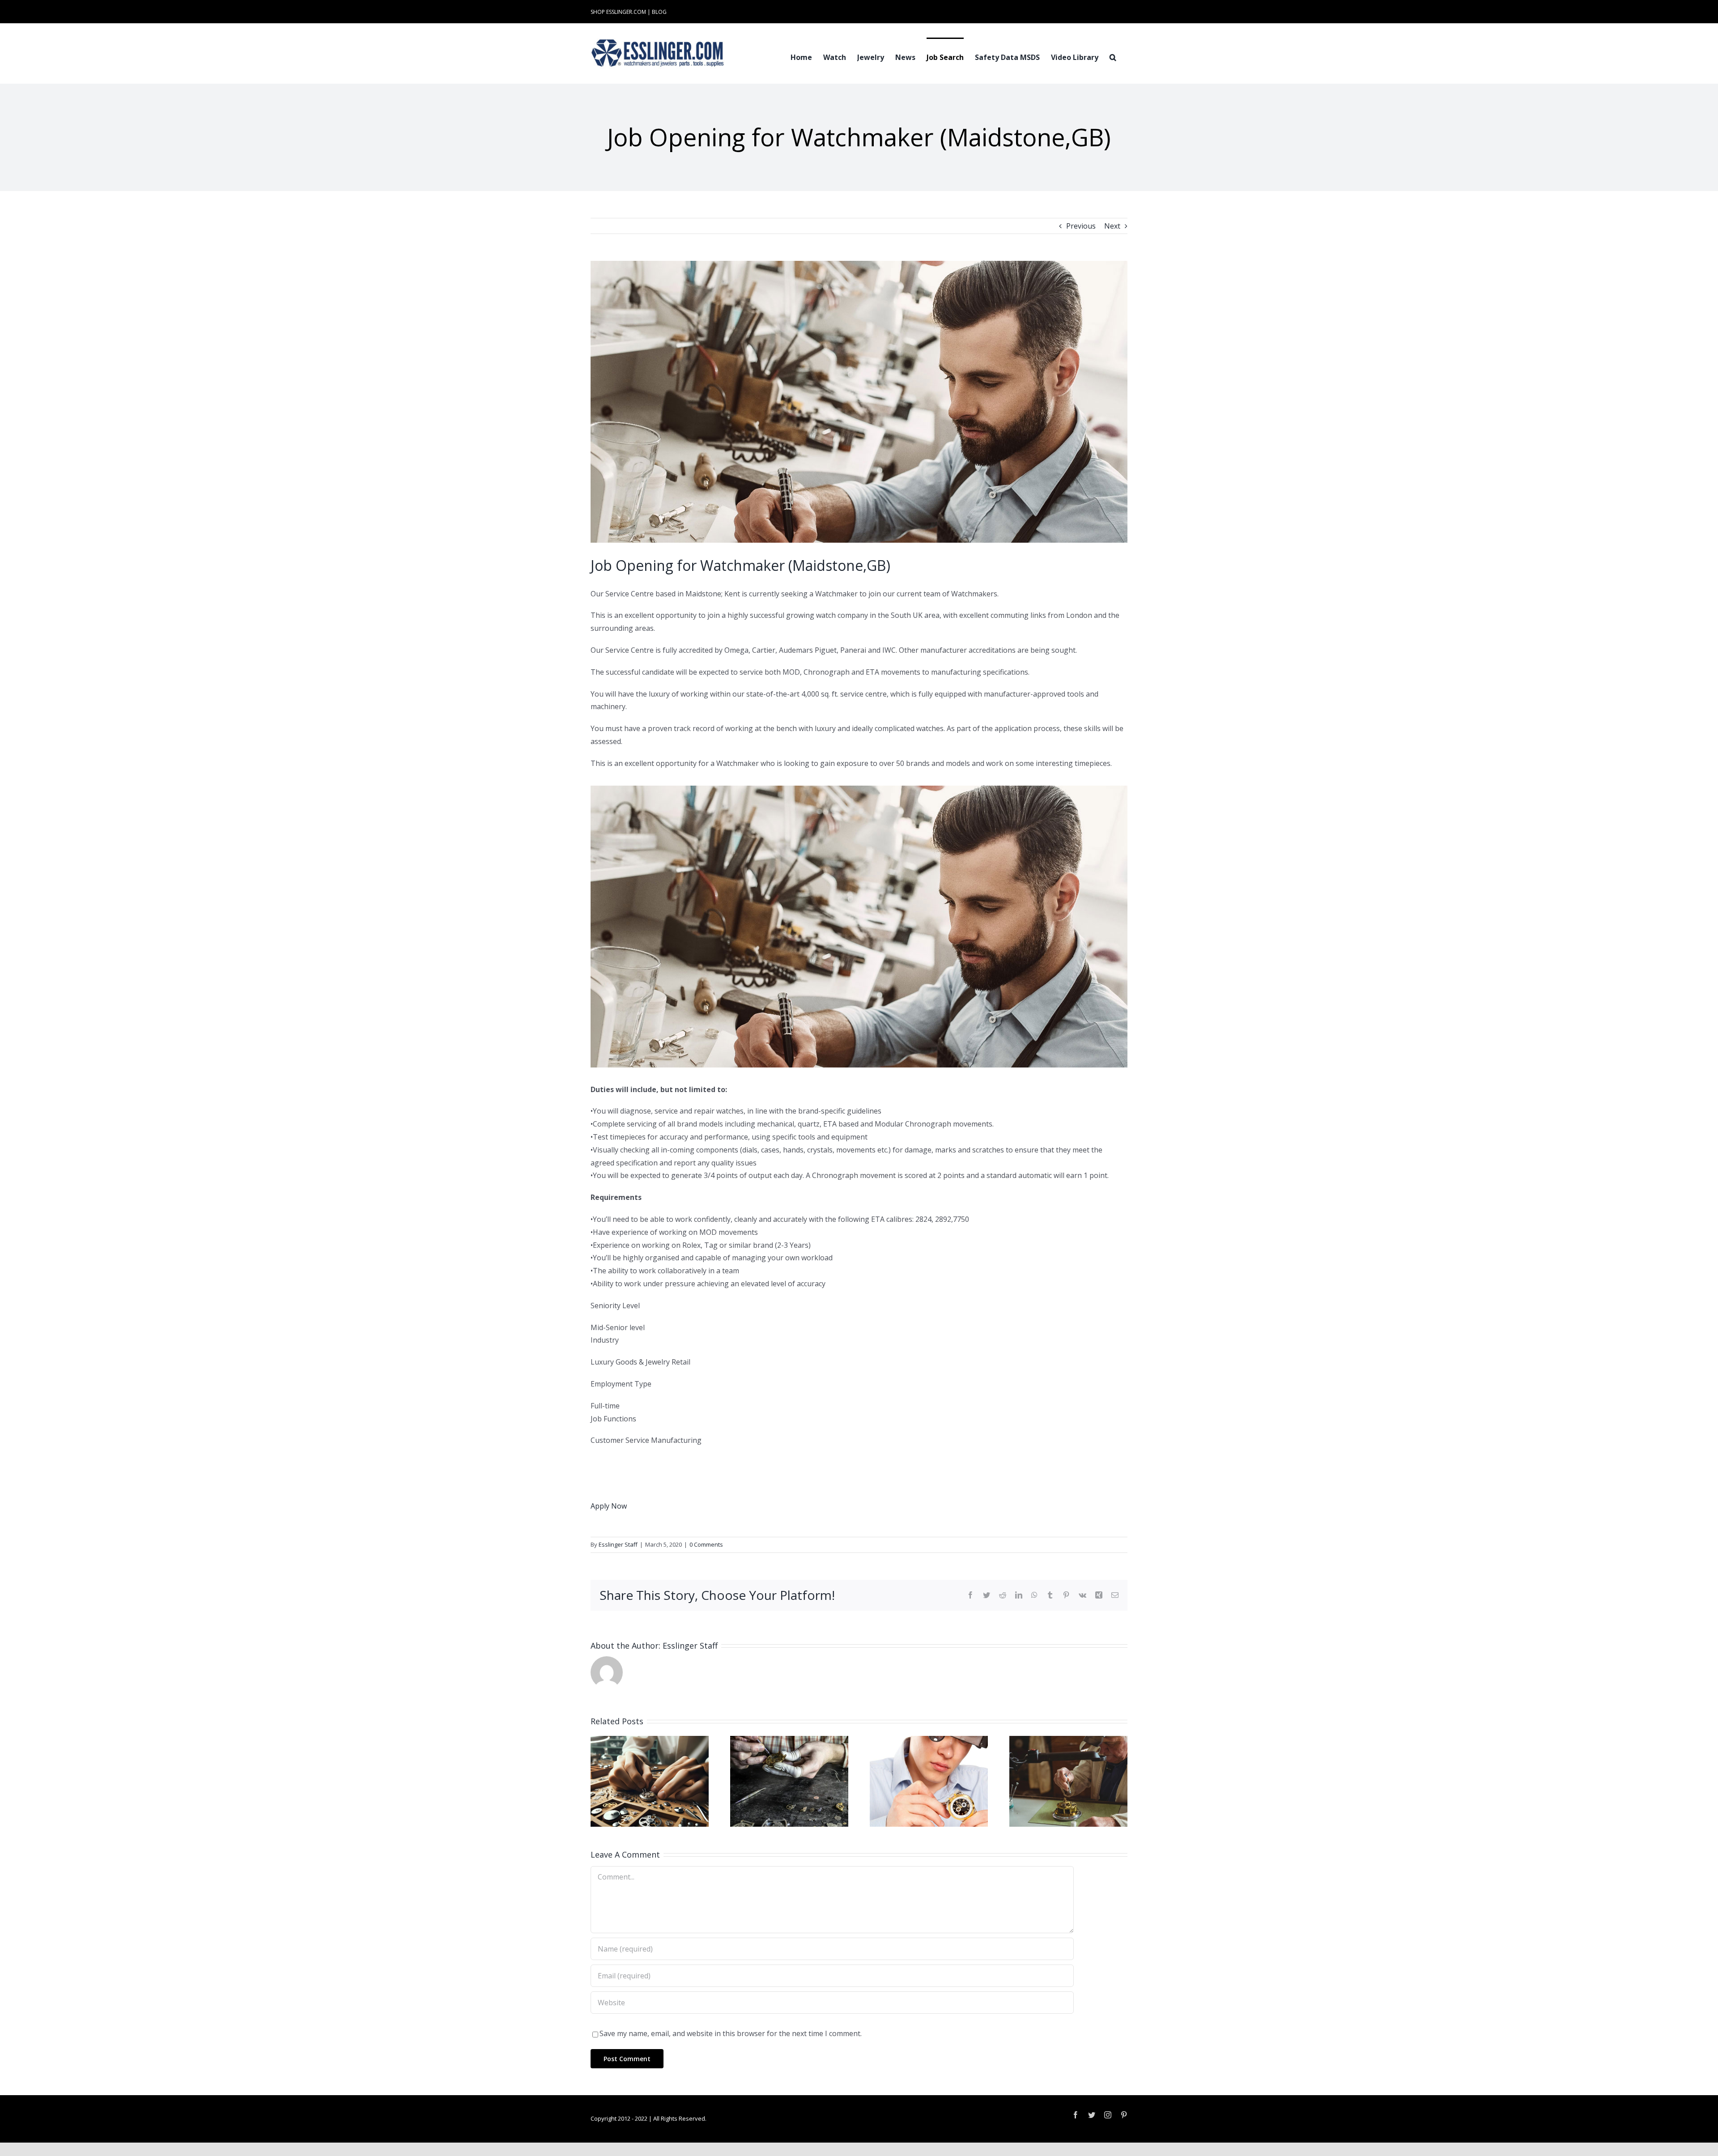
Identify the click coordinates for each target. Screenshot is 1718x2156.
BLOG (659, 12)
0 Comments (706, 1544)
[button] (1113, 56)
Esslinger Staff (618, 1544)
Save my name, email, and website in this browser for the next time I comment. (731, 2033)
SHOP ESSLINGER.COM (618, 12)
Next (1112, 226)
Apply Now (609, 1506)
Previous (1081, 226)
